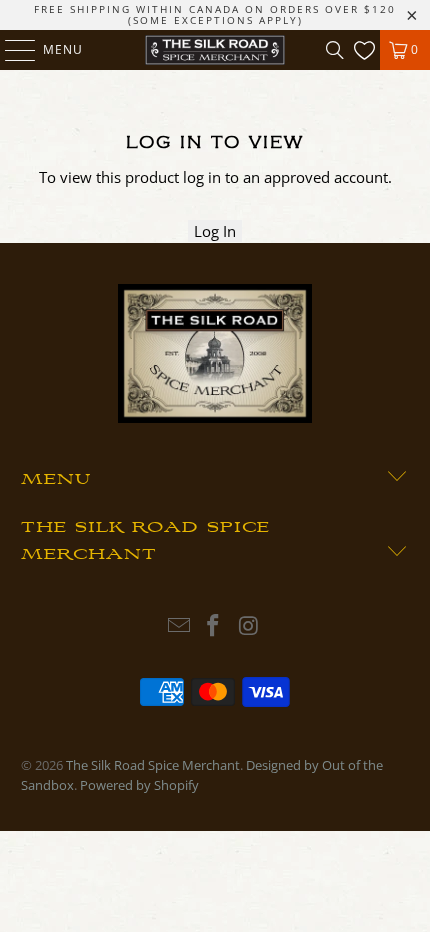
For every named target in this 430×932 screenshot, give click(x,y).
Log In (215, 231)
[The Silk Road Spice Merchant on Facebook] (214, 626)
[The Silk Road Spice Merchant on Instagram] (249, 626)
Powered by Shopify (139, 785)
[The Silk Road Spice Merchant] (215, 50)
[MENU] (10, 50)
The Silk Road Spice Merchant (153, 765)
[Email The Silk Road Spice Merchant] (179, 626)
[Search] (335, 50)
